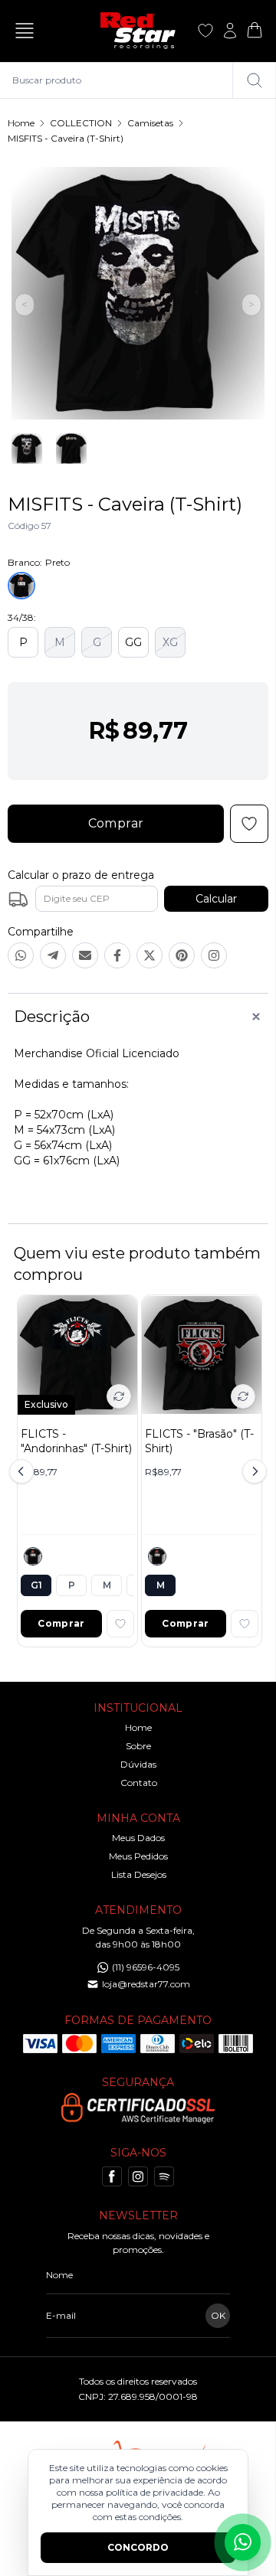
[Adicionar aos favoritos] (120, 1624)
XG (170, 642)
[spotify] (164, 2176)
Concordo (138, 2547)
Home (21, 123)
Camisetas (150, 123)
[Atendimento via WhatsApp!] (243, 2542)
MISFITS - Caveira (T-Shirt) (66, 138)
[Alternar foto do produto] (119, 1396)
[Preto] (33, 1556)
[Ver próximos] (252, 1471)
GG (133, 642)
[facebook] (112, 2176)
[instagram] (138, 2176)
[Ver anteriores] (24, 1471)
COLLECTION (81, 123)
